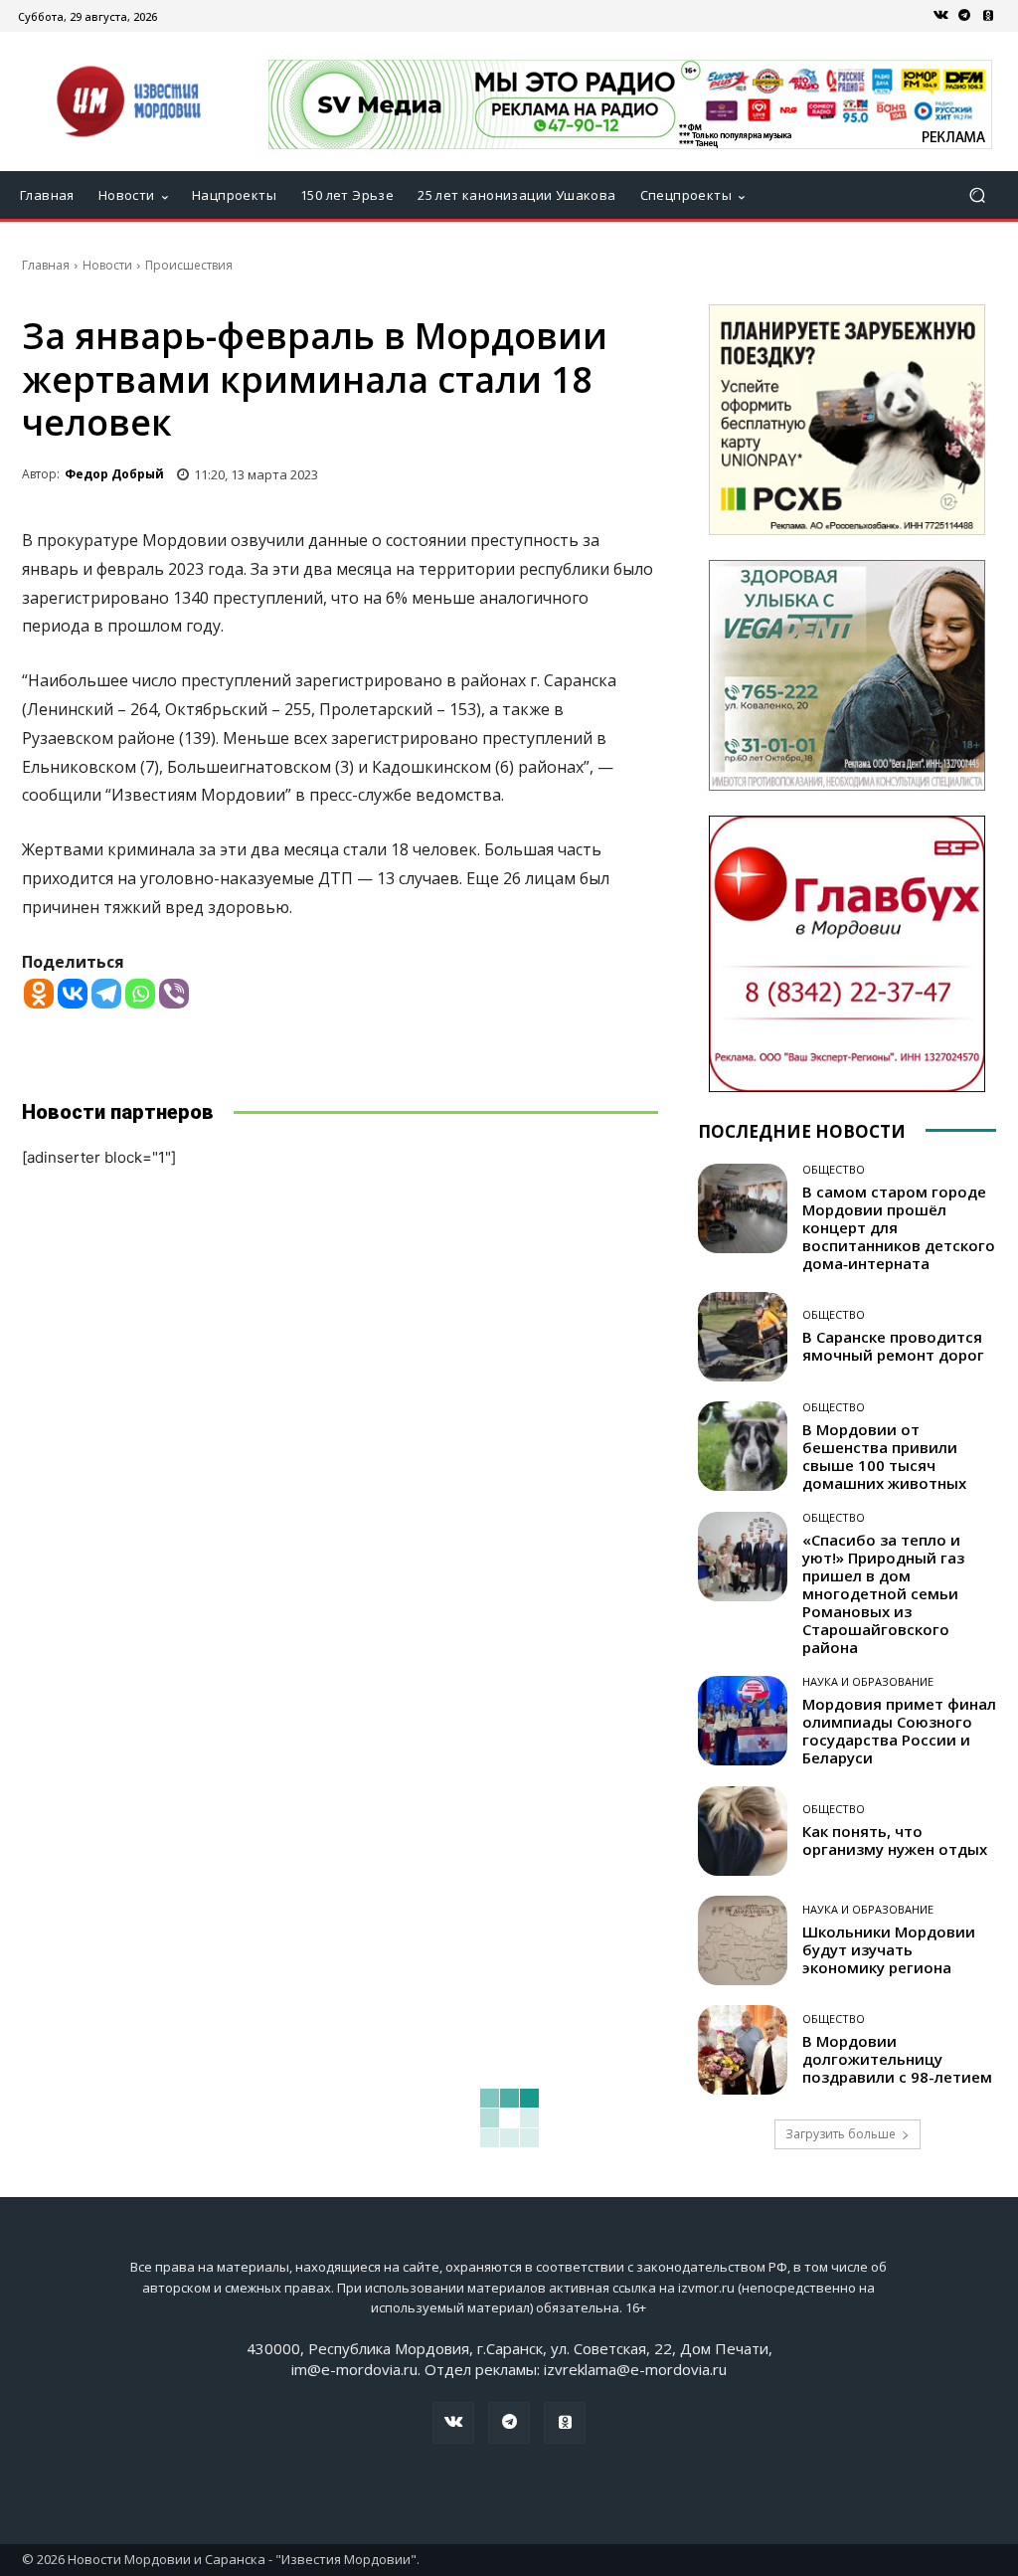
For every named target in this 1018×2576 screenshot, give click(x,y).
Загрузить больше (841, 2134)
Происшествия (189, 265)
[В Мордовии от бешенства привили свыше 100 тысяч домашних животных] (743, 1446)
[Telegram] (964, 16)
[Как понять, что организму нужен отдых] (743, 1831)
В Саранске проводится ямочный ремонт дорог (893, 1346)
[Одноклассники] (988, 16)
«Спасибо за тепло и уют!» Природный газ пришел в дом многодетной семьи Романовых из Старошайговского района (883, 1593)
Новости (107, 265)
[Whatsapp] (140, 994)
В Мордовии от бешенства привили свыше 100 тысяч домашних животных (884, 1456)
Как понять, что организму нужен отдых (895, 1840)
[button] (977, 195)
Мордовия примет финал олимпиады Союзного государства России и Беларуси (899, 1731)
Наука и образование (868, 1681)
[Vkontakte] (73, 994)
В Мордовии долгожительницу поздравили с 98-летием (897, 2059)
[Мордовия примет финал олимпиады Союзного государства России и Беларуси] (743, 1721)
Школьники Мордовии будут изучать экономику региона (889, 1949)
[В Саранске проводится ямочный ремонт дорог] (743, 1337)
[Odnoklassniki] (39, 994)
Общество (834, 1169)
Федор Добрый (114, 474)
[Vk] (940, 16)
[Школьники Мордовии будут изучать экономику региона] (743, 1940)
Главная (46, 265)
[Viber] (174, 994)
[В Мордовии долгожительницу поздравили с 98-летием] (743, 2050)
